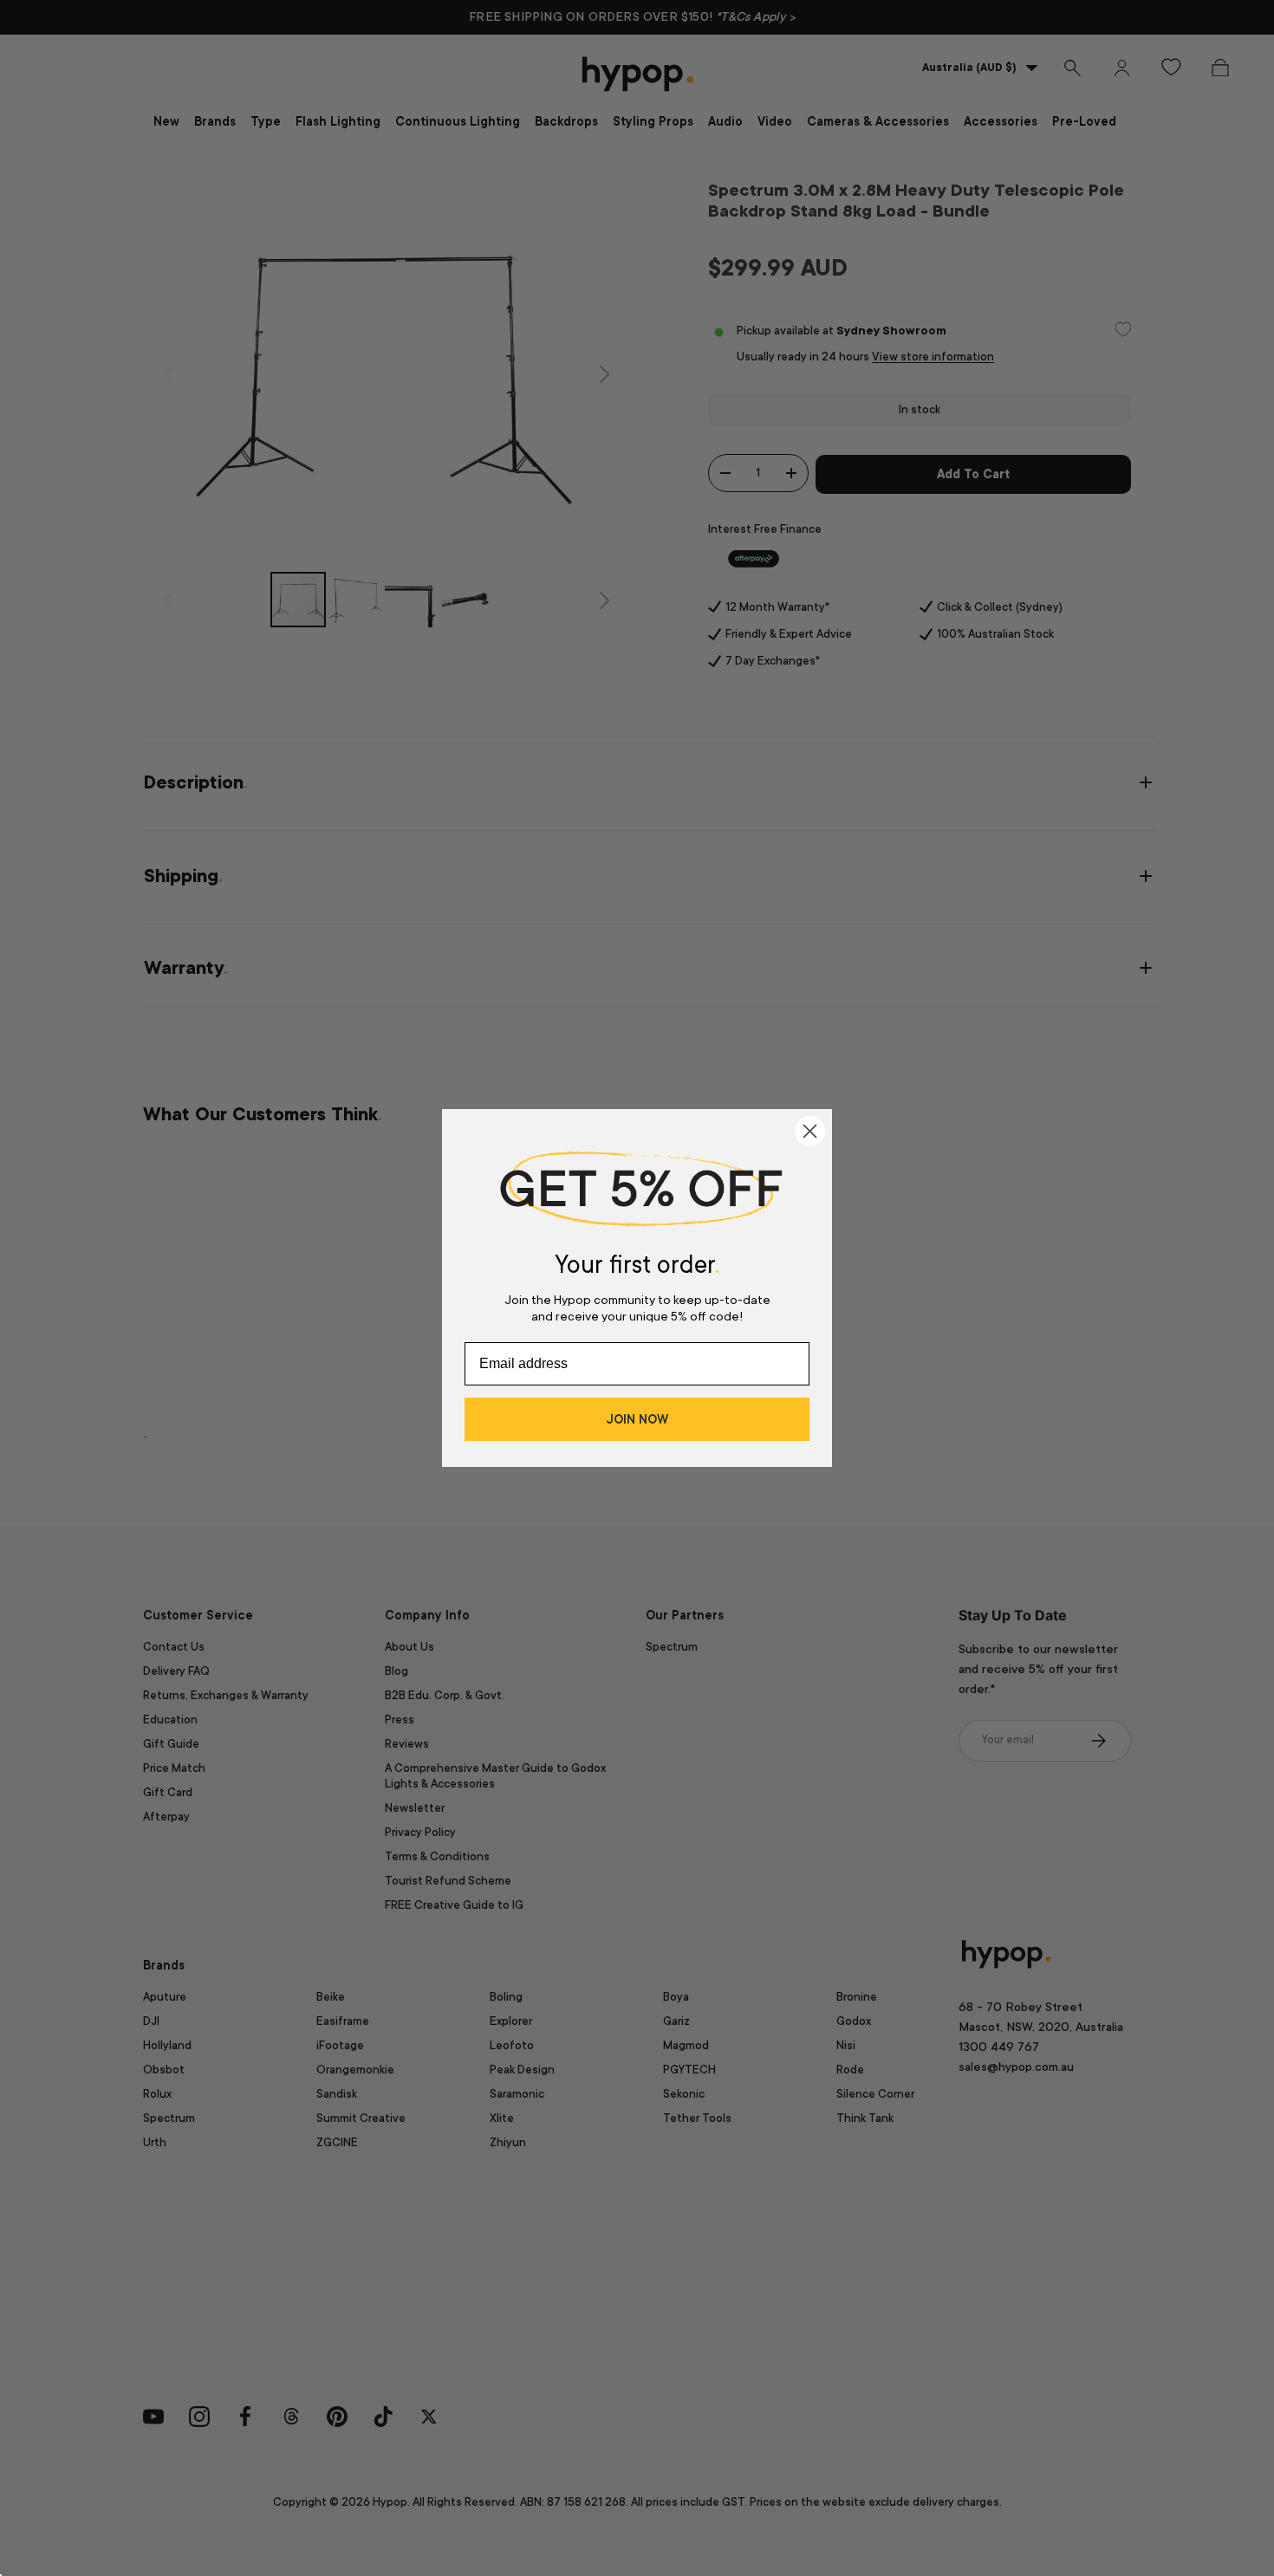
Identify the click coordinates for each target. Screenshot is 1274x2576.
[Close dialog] (810, 1131)
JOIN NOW (637, 1419)
